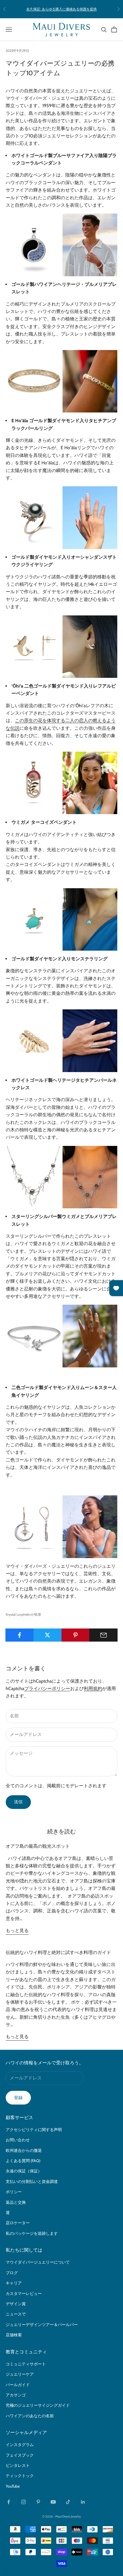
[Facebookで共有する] (20, 1635)
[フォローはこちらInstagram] (23, 2502)
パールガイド (18, 2385)
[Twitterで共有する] (48, 1635)
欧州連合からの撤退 (24, 2150)
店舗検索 (14, 2335)
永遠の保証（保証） (24, 2171)
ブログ (12, 2273)
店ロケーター (18, 2223)
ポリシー (14, 2192)
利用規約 (93, 1688)
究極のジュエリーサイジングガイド (38, 2405)
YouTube (13, 2486)
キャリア (14, 2283)
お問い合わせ (18, 2140)
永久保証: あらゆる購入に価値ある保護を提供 (61, 9)
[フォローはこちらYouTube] (53, 2502)
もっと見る (17, 1931)
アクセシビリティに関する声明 (34, 2130)
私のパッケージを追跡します (32, 2233)
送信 (18, 1802)
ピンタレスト (18, 2465)
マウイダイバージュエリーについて (38, 2262)
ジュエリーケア (20, 2374)
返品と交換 (16, 2202)
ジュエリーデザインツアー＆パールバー (42, 2325)
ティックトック (20, 2476)
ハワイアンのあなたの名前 (30, 2416)
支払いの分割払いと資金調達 (32, 2181)
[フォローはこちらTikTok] (68, 2502)
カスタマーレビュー (24, 2294)
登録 (18, 2098)
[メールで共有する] (103, 1635)
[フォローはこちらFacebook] (9, 2502)
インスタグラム (20, 2445)
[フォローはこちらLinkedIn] (83, 2502)
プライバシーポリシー (47, 1688)
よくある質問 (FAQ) (23, 2161)
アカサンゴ (16, 2395)
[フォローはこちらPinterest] (38, 2502)
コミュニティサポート (26, 2364)
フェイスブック (20, 2455)
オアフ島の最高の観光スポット (38, 1846)
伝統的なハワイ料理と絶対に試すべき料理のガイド (58, 1952)
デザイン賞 (16, 2304)
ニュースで (16, 2314)
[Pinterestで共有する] (76, 1635)
